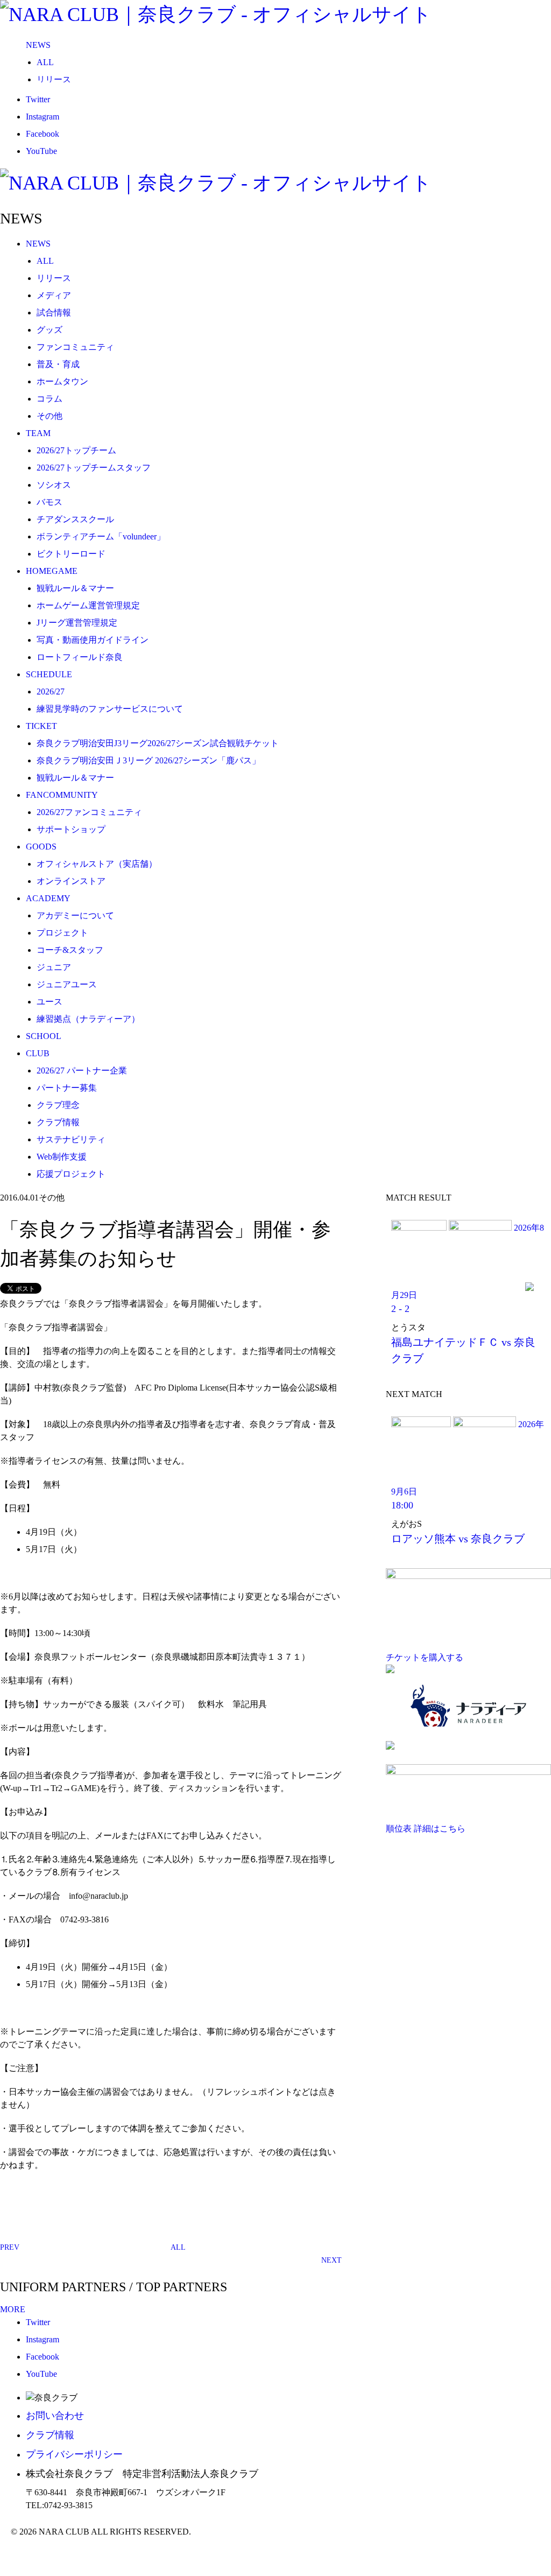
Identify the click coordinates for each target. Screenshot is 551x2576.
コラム (50, 399)
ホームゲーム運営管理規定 (88, 605)
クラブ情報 (58, 1122)
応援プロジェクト (71, 1174)
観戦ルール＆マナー (75, 588)
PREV (10, 2247)
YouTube (41, 151)
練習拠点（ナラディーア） (88, 1019)
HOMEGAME (52, 571)
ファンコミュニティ (75, 347)
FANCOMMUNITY (62, 795)
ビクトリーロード (71, 554)
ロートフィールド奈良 (80, 657)
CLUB (38, 1053)
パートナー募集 (67, 1088)
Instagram (43, 117)
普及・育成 (58, 364)
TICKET (41, 726)
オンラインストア (71, 881)
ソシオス (54, 485)
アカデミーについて (75, 915)
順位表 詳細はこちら (426, 1829)
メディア (54, 295)
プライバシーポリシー (74, 2454)
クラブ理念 (58, 1105)
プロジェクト (62, 933)
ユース (50, 1002)
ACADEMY (48, 898)
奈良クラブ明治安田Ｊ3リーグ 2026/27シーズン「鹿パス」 (149, 760)
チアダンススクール (75, 519)
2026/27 (51, 692)
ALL (45, 62)
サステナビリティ (71, 1139)
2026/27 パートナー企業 (82, 1071)
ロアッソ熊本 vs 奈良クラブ (458, 1539)
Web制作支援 (62, 1157)
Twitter (38, 99)
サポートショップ (71, 829)
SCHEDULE (49, 674)
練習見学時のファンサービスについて (110, 709)
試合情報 (54, 313)
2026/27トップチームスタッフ (94, 468)
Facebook (43, 134)
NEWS (38, 45)
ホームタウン (62, 381)
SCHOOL (44, 1036)
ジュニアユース (67, 984)
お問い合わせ (55, 2416)
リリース (54, 79)
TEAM (38, 433)
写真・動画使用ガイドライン (93, 640)
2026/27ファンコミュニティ (89, 812)
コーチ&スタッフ (70, 950)
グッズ (50, 330)
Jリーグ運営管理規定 (77, 623)
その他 (50, 416)
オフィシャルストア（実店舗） (97, 864)
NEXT (331, 2260)
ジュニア (54, 967)
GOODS (41, 847)
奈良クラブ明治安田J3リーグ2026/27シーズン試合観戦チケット (158, 743)
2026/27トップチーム (76, 450)
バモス (50, 502)
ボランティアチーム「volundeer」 (101, 536)
